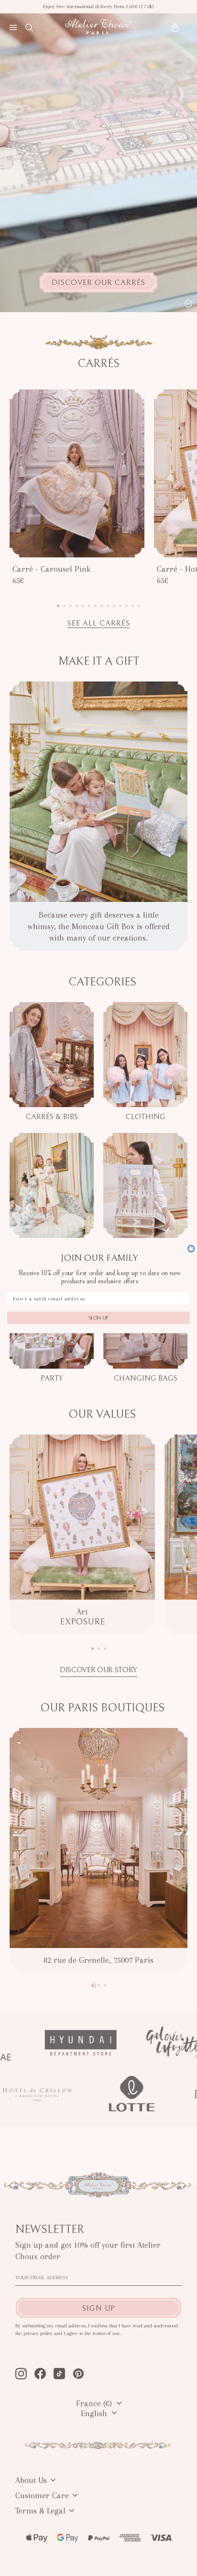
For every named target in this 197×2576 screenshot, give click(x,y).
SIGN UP (99, 1318)
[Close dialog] (191, 1249)
